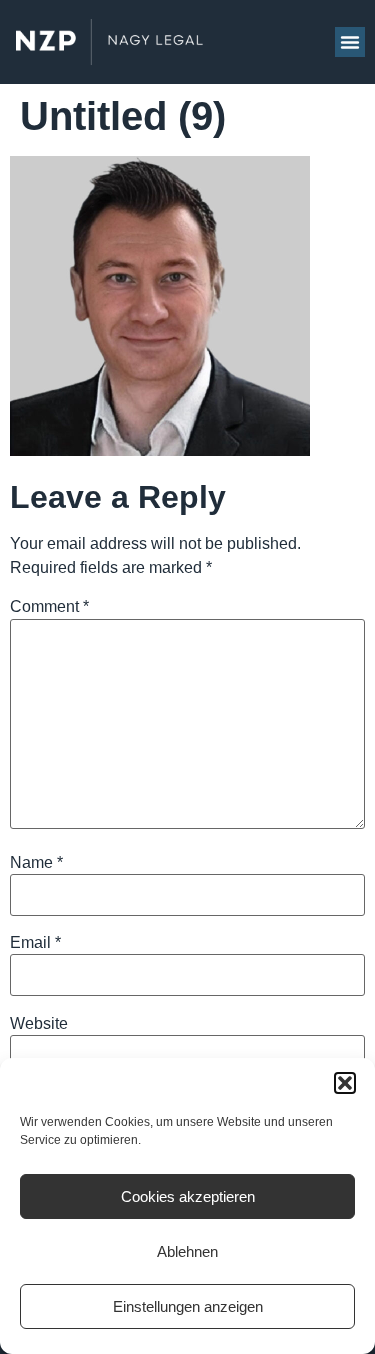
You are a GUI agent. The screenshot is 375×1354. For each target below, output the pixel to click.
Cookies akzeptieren (188, 1196)
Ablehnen (187, 1251)
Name (36, 863)
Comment (49, 607)
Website (39, 1024)
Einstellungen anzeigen (188, 1306)
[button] (345, 1083)
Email (35, 943)
